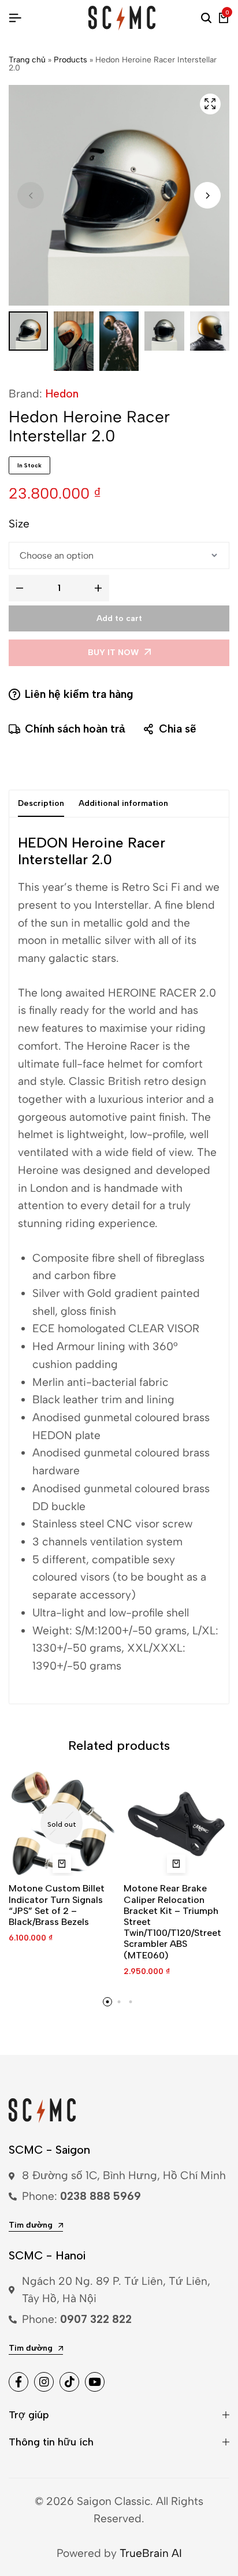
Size (19, 524)
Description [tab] (41, 803)
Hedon (62, 394)
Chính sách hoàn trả (75, 729)
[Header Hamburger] (15, 18)
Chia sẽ (178, 729)
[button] (207, 195)
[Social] (18, 2382)
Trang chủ (27, 60)
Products (70, 60)
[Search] (206, 18)
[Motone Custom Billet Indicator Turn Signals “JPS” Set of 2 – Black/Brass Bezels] (62, 1823)
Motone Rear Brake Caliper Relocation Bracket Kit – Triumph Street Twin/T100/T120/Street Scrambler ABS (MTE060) (172, 1921)
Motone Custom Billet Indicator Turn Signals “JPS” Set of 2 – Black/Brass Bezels (57, 1905)
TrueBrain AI (151, 2553)
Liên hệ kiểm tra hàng (79, 694)
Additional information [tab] (123, 803)
